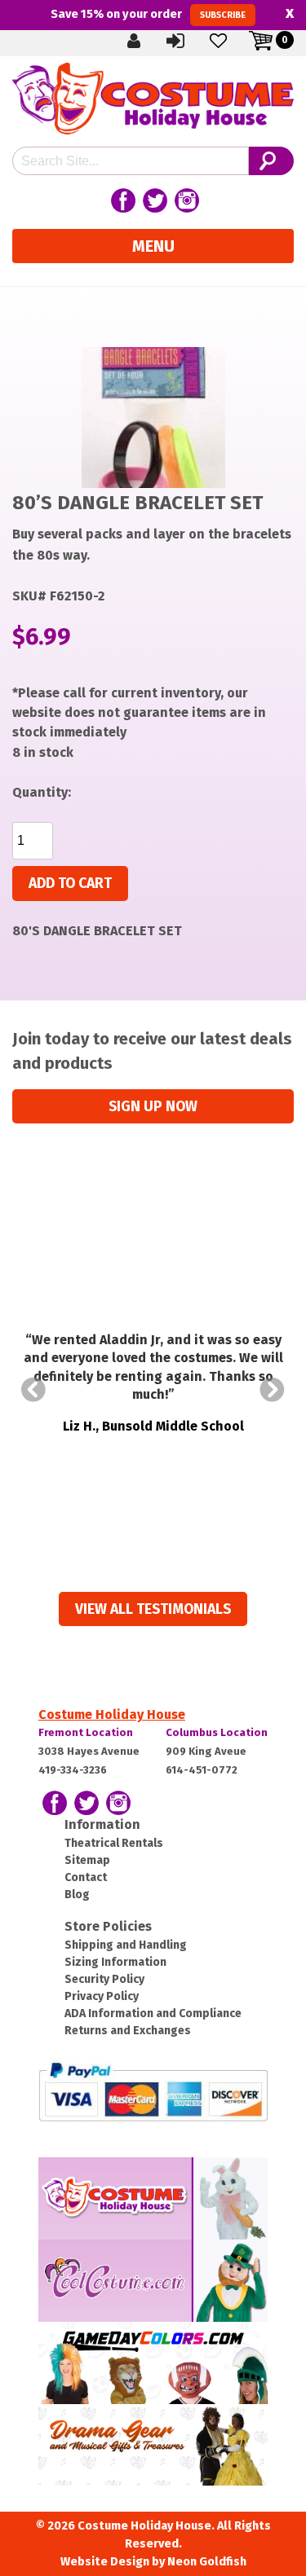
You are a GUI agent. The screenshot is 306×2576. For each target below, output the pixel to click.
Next (273, 1390)
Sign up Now (153, 1107)
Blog (77, 1895)
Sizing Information (115, 1962)
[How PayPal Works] (153, 2091)
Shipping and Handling (126, 1945)
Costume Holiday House (112, 1714)
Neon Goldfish (207, 2562)
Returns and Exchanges (128, 2031)
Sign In (189, 40)
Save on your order (148, 14)
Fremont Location (86, 1732)
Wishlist (232, 40)
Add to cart (70, 884)
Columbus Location (217, 1732)
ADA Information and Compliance (153, 2013)
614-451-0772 (202, 1770)
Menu (153, 246)
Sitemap (87, 1860)
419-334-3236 (73, 1770)
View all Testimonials (153, 1609)
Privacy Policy (102, 1996)
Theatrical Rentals (114, 1843)
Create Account (147, 40)
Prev (33, 1390)
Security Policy (104, 1979)
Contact (86, 1877)
